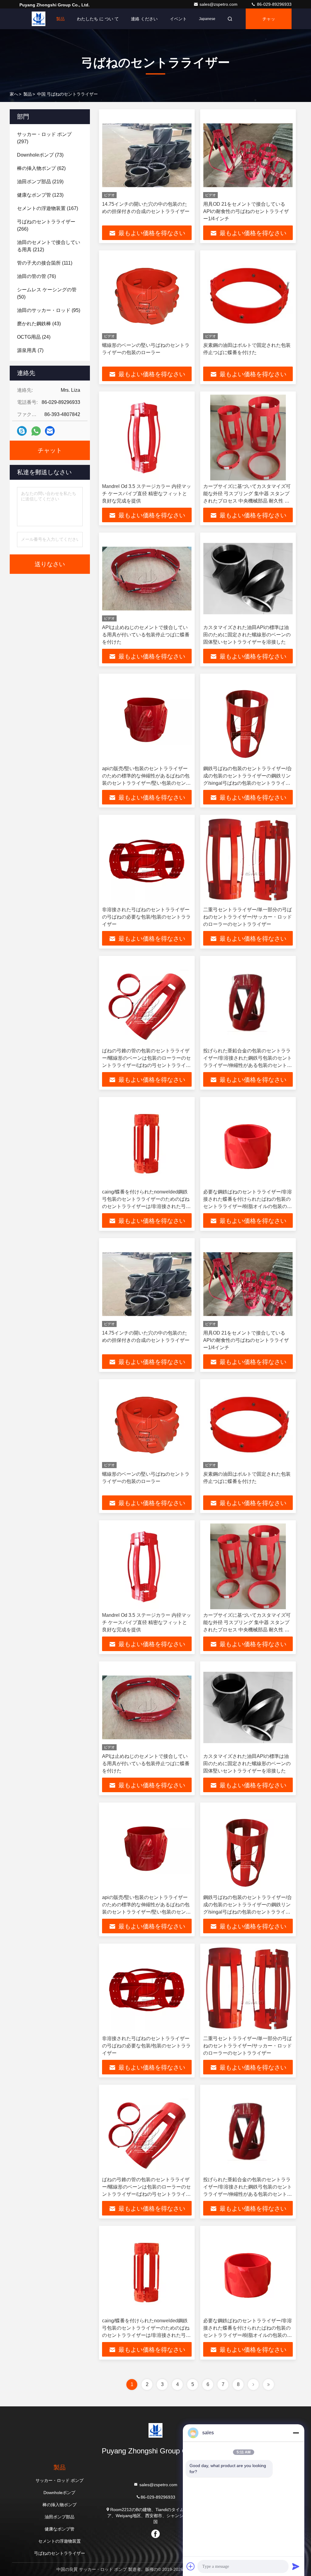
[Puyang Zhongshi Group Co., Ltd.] (155, 2430)
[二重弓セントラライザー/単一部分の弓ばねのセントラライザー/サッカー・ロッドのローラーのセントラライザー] (248, 861)
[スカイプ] (22, 431)
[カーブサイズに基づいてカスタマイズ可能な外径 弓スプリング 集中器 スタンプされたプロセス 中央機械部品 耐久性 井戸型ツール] (248, 437)
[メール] (50, 431)
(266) (46, 225)
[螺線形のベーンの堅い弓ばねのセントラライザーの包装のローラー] (147, 296)
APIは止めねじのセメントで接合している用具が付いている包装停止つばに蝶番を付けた (146, 635)
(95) (49, 310)
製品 (60, 19)
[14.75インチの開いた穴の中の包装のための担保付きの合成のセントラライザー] (147, 155)
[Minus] (296, 2433)
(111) (45, 263)
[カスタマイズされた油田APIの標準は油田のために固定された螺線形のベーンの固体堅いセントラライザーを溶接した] (248, 579)
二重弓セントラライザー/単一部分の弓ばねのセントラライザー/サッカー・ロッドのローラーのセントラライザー (248, 917)
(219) (40, 182)
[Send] (296, 2566)
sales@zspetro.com (219, 4)
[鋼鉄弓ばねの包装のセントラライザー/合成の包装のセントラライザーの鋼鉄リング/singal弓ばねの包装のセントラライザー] (248, 720)
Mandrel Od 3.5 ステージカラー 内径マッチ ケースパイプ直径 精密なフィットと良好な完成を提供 (147, 494)
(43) (39, 324)
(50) (47, 293)
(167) (48, 208)
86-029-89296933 (274, 4)
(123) (40, 195)
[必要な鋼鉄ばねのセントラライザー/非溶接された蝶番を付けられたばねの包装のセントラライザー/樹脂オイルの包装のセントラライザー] (248, 1143)
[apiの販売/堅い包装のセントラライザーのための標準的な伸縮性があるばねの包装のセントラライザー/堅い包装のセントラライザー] (147, 720)
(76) (36, 276)
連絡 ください (144, 19)
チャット (269, 23)
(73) (40, 155)
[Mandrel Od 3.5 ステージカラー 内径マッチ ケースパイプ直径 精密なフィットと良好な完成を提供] (147, 437)
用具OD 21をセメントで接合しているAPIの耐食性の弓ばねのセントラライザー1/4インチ (246, 211)
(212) (49, 246)
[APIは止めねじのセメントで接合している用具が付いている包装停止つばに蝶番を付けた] (147, 579)
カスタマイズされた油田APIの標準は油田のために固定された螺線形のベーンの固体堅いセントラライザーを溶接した (247, 635)
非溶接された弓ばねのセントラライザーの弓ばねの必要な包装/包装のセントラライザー (146, 917)
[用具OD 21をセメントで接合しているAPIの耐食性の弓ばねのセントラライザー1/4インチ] (248, 155)
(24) (34, 337)
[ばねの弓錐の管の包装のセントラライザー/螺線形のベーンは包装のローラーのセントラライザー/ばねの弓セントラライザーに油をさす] (147, 1002)
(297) (44, 138)
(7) (30, 350)
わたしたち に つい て (98, 19)
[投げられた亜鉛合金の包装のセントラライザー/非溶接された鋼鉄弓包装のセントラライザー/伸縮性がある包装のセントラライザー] (248, 1002)
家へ (40, 19)
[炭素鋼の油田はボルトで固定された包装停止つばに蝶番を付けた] (248, 296)
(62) (41, 168)
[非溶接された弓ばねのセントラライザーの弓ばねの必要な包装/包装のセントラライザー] (147, 861)
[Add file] (191, 2566)
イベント (178, 19)
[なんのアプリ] (36, 431)
